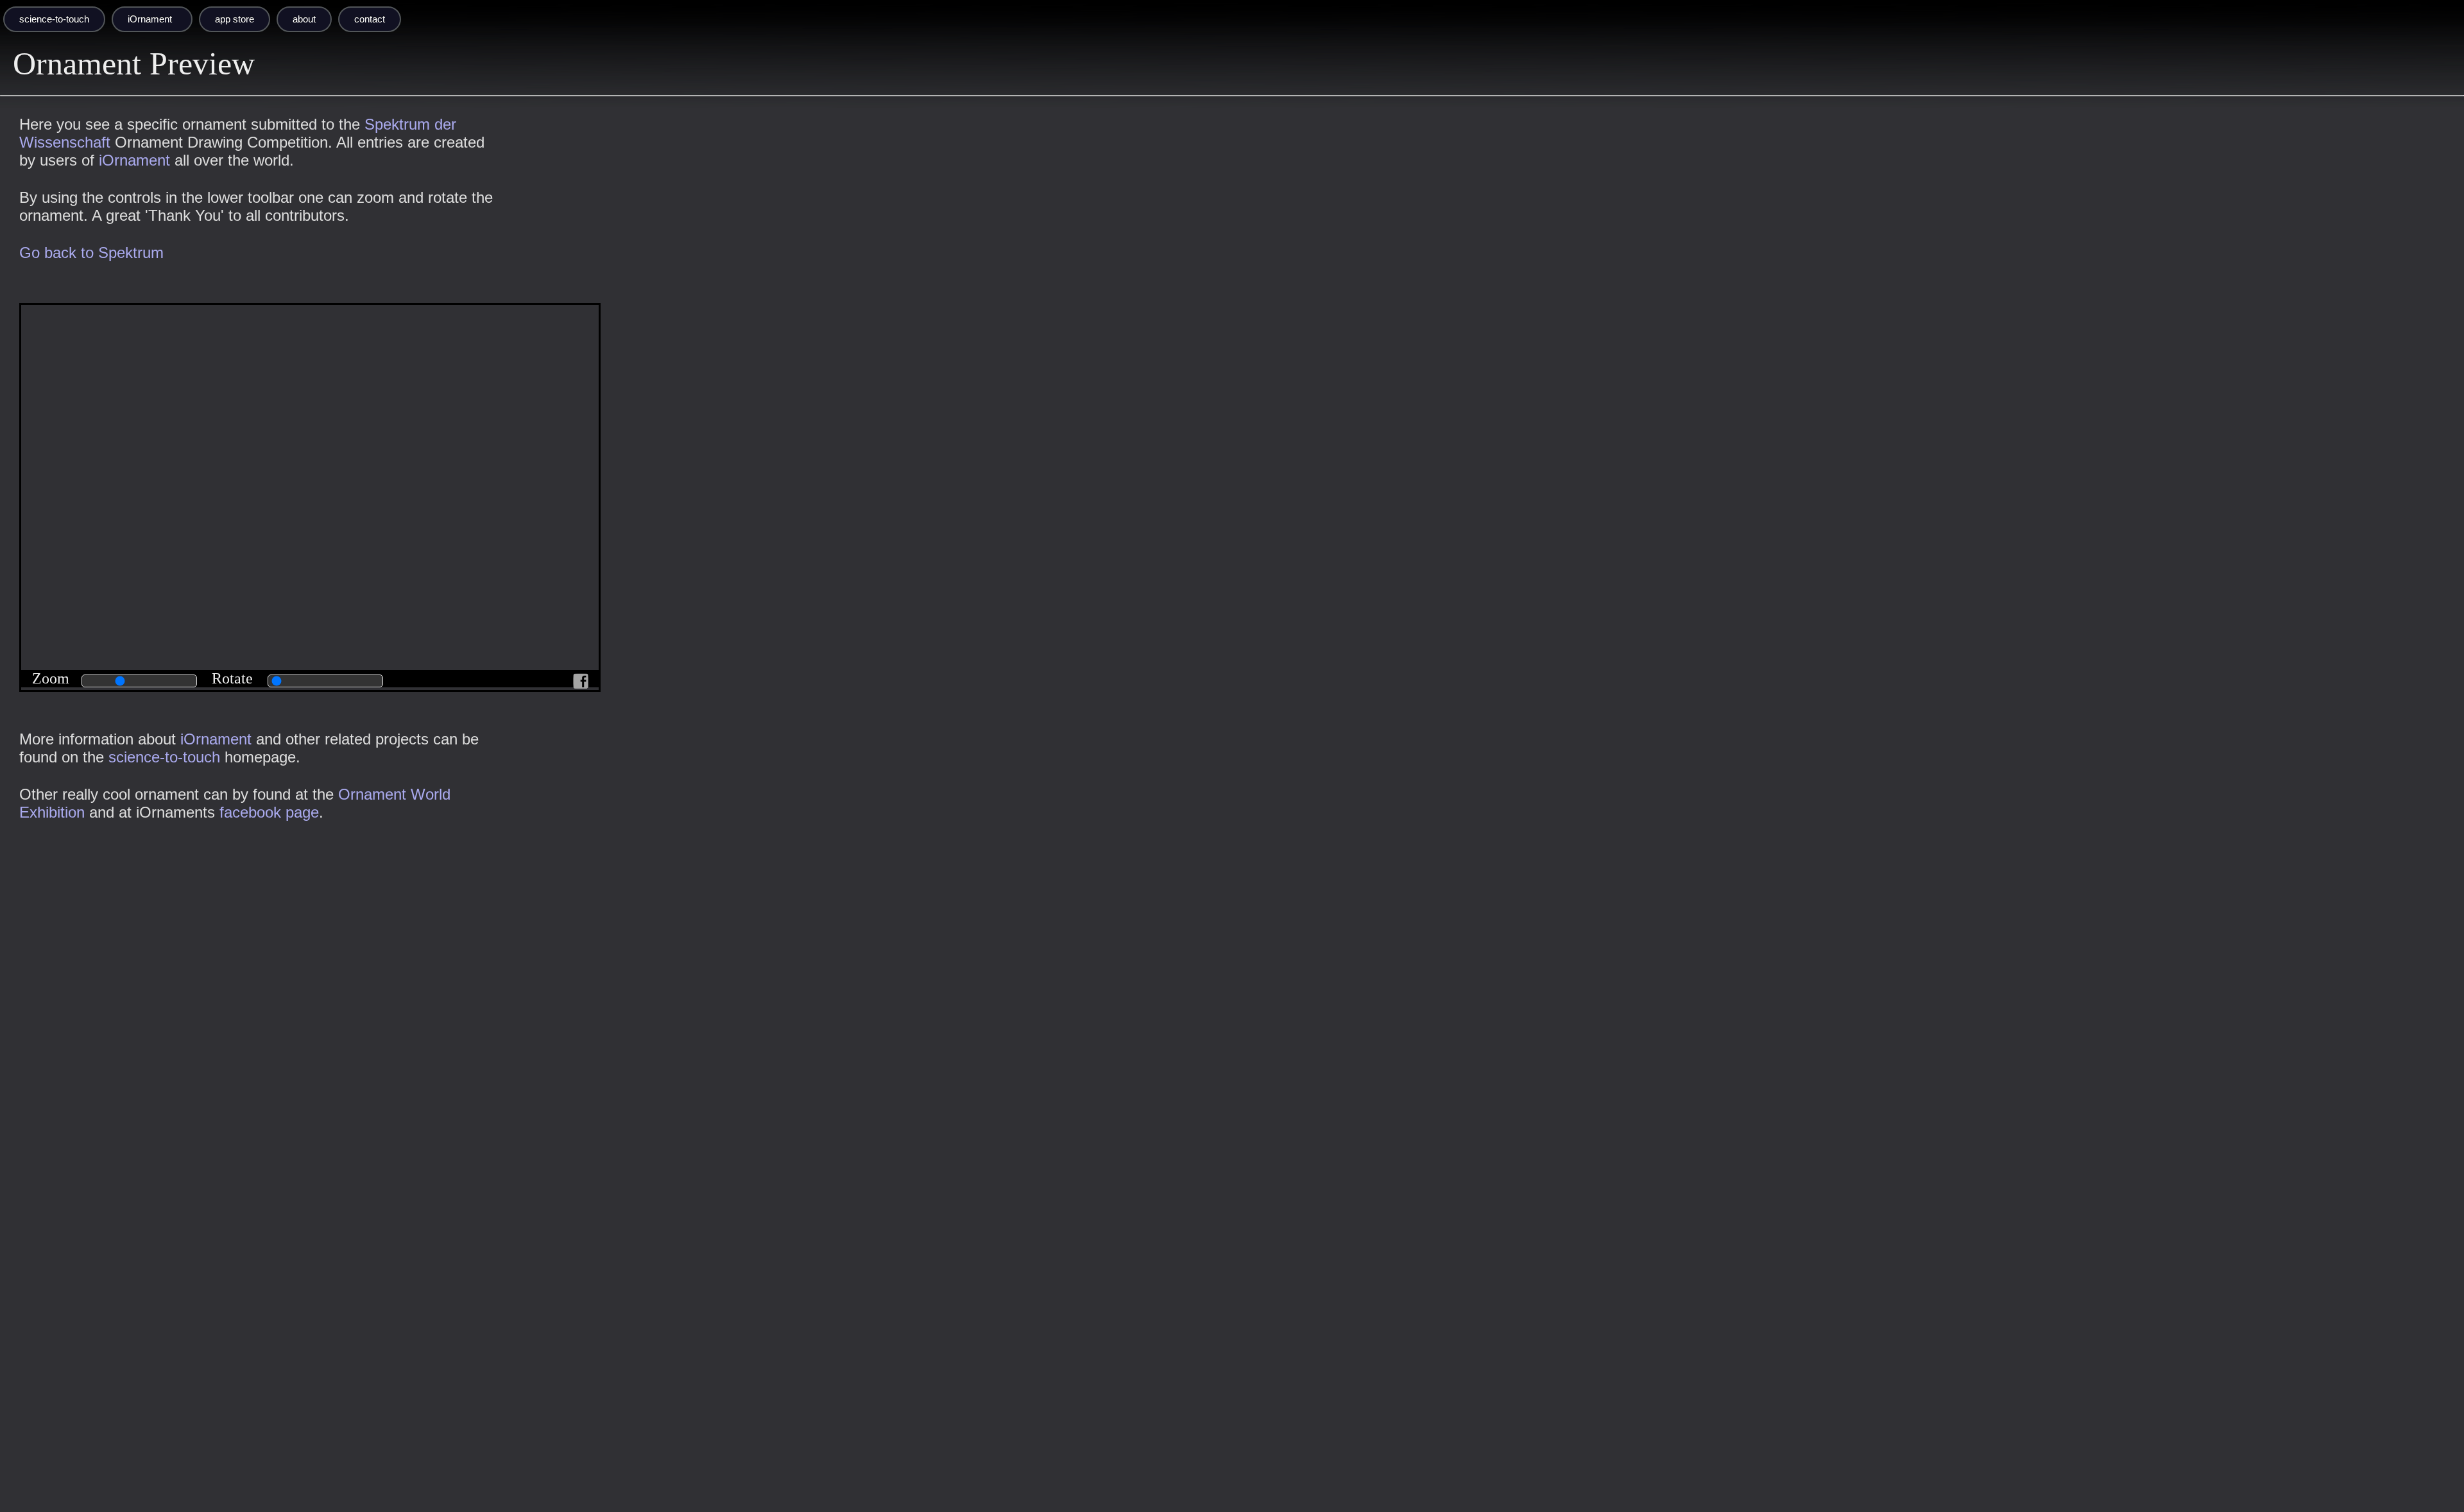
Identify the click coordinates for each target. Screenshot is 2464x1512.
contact (370, 19)
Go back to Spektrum (91, 253)
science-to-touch (54, 19)
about (304, 19)
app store (235, 19)
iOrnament (150, 19)
